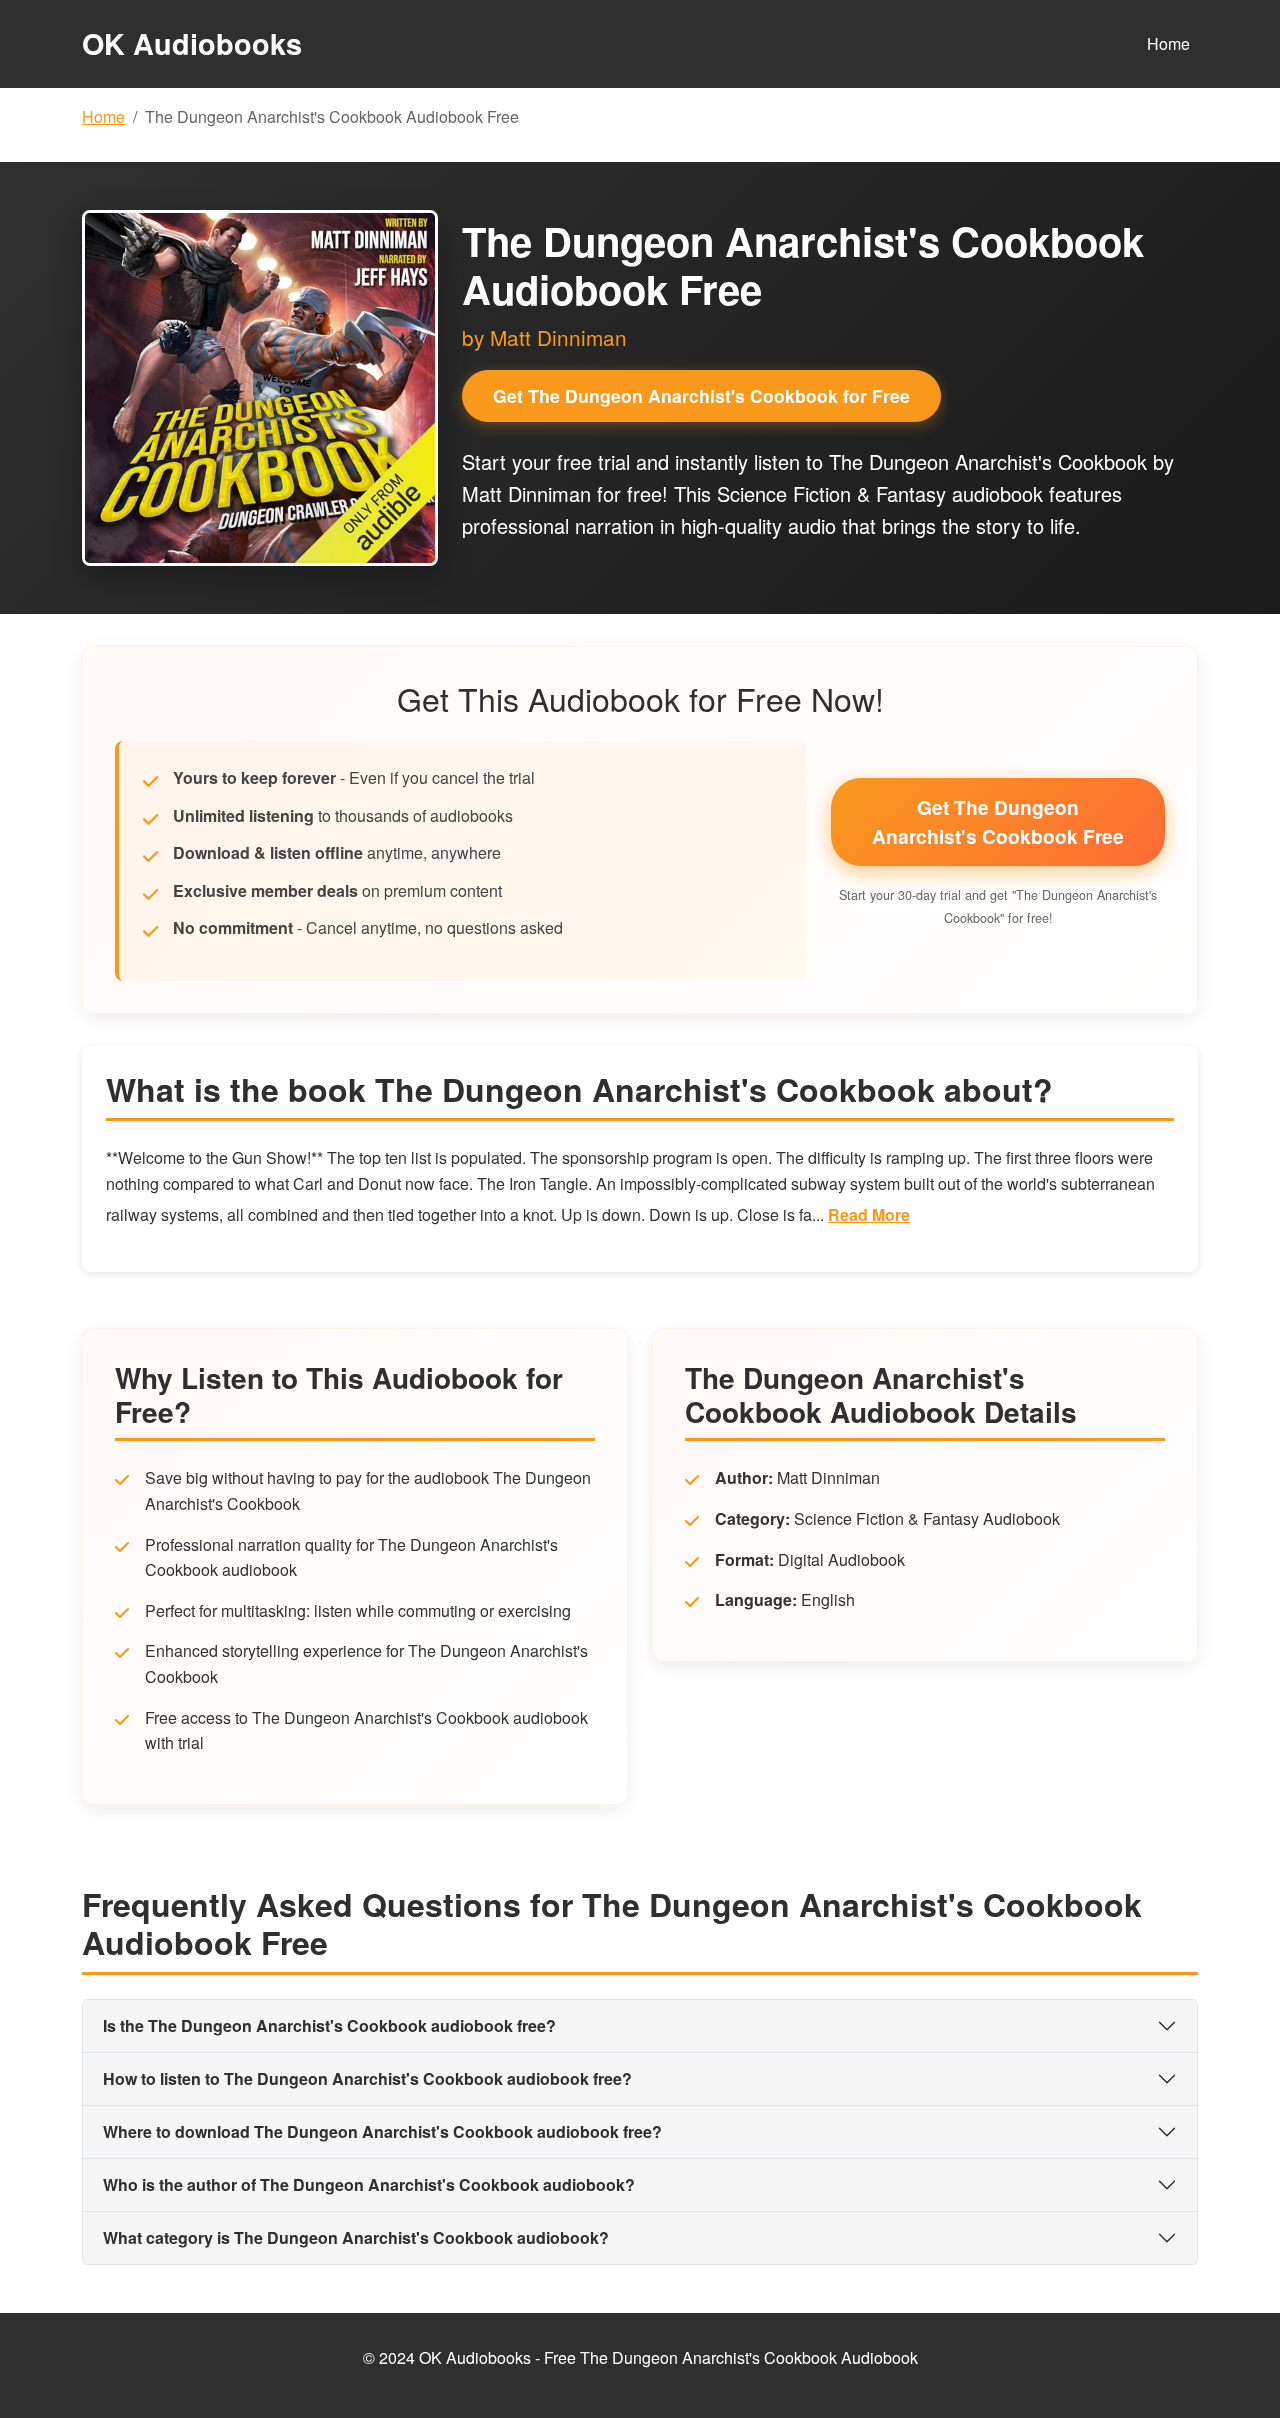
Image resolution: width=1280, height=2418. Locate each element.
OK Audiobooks (192, 43)
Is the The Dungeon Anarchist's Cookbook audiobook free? (329, 2025)
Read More (869, 1214)
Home (1168, 43)
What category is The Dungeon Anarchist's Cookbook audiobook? (356, 2237)
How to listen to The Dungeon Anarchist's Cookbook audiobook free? (367, 2078)
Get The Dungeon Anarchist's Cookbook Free (998, 821)
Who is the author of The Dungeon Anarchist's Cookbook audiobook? (369, 2184)
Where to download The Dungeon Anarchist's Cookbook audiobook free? (382, 2131)
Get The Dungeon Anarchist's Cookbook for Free (701, 395)
